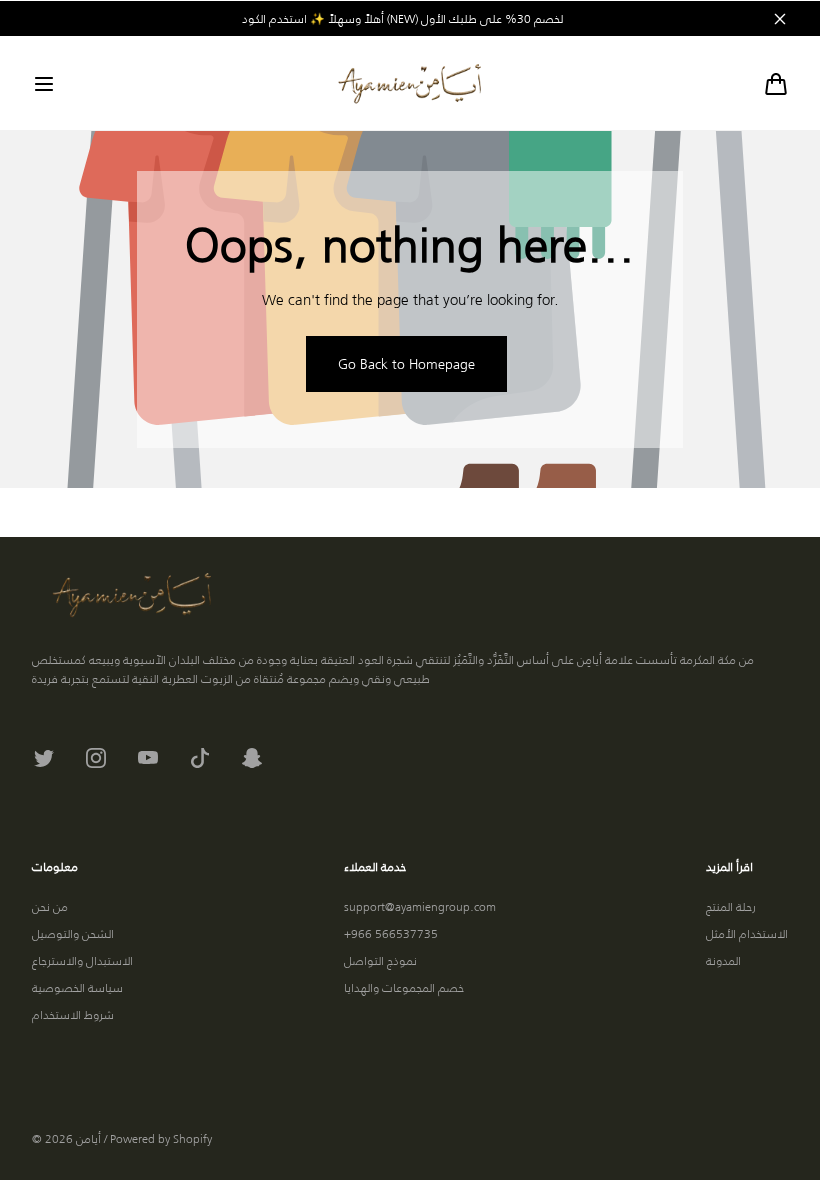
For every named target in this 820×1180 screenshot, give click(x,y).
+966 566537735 (391, 933)
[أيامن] (410, 83)
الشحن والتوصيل (73, 933)
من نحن (50, 906)
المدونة (723, 960)
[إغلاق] (780, 19)
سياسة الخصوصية (77, 987)
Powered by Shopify (161, 1138)
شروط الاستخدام (73, 1014)
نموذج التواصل (380, 960)
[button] (44, 84)
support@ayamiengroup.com (420, 906)
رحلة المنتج (731, 906)
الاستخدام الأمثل (747, 933)
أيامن (88, 1138)
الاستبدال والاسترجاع (82, 960)
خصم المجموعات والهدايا (404, 987)
